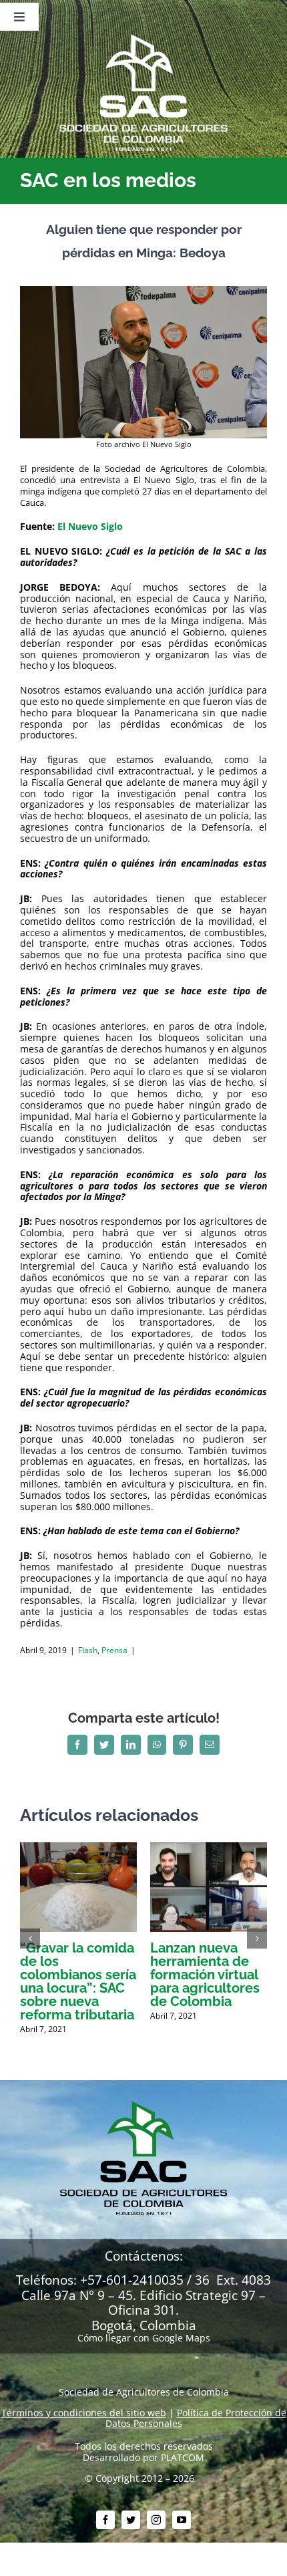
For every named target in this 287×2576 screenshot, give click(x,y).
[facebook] (105, 2520)
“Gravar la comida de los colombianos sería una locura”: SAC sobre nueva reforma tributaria (78, 1981)
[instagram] (156, 2520)
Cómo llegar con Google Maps (144, 2338)
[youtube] (182, 2520)
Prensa (114, 1650)
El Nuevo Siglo (90, 526)
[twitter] (131, 2520)
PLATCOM (183, 2457)
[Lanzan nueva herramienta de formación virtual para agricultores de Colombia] (209, 1849)
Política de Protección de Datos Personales (196, 2418)
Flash (88, 1650)
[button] (30, 1939)
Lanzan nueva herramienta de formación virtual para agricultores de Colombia (205, 1975)
